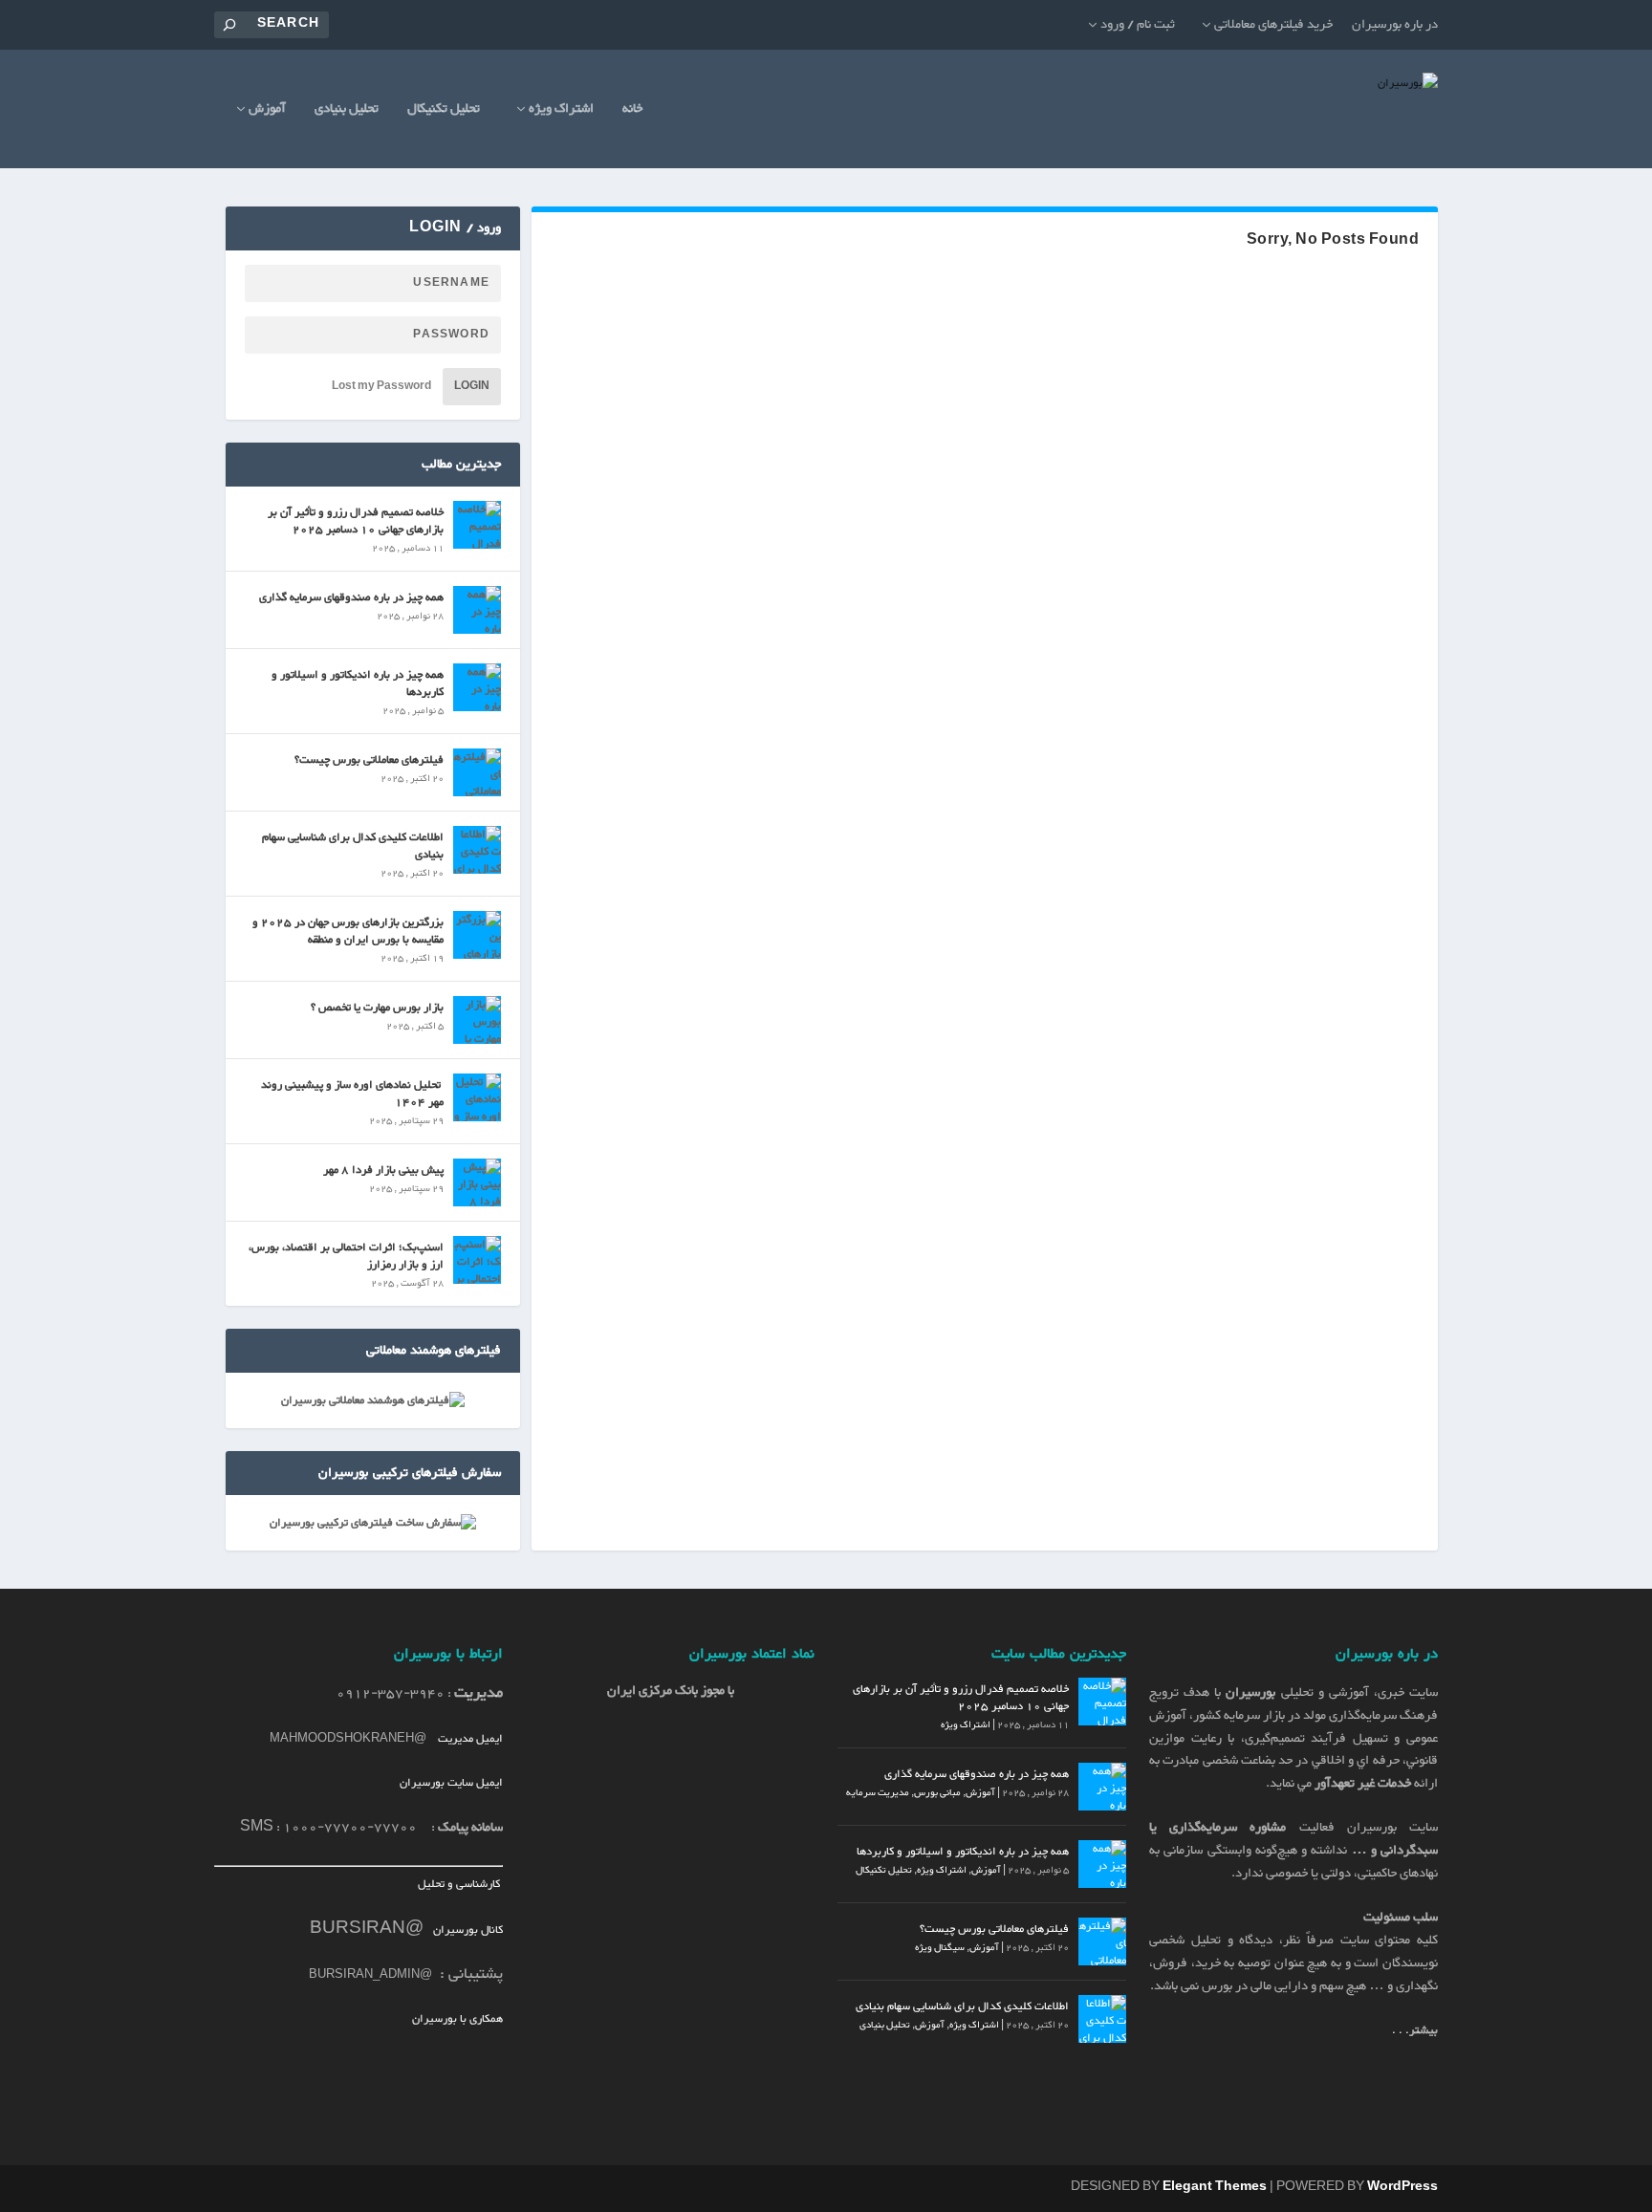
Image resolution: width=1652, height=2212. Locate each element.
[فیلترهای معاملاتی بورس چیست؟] (477, 772)
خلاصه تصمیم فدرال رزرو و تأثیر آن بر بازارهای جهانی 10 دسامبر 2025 (356, 521)
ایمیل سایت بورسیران (451, 1783)
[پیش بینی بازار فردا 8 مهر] (477, 1182)
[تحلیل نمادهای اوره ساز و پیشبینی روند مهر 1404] (477, 1097)
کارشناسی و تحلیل (460, 1884)
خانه (632, 111)
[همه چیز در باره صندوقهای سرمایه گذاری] (477, 610)
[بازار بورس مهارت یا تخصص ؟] (477, 1020)
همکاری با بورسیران (457, 2019)
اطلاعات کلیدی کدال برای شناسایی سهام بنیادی (353, 846)
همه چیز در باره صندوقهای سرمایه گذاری (351, 597)
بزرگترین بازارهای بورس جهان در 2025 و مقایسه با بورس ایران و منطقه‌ (348, 931)
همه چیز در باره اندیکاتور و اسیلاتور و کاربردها (358, 683)
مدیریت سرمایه (878, 1793)
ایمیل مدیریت (470, 1739)
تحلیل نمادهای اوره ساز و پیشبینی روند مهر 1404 (352, 1094)
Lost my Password (381, 387)
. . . (1415, 2030)
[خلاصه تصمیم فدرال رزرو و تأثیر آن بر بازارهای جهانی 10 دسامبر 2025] (477, 525)
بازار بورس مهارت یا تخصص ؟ (377, 1008)
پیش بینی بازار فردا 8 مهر (383, 1170)
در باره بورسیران (1395, 25)
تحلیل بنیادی (347, 111)
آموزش (267, 111)
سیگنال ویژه (940, 1948)
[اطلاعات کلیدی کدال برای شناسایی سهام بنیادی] (477, 850)
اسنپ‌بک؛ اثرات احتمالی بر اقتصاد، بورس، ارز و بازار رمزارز (346, 1256)
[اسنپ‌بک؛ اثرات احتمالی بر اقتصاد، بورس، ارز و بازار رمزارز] (477, 1260)
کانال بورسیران (467, 1930)
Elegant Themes (1215, 2187)
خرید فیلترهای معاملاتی (1273, 25)
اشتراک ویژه (561, 111)
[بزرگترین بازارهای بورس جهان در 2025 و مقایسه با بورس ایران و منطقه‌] (477, 935)
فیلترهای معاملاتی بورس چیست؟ (369, 760)
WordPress (1402, 2187)
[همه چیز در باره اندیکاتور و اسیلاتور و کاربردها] (477, 687)
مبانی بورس (937, 1793)
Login (472, 387)
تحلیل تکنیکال (444, 111)
